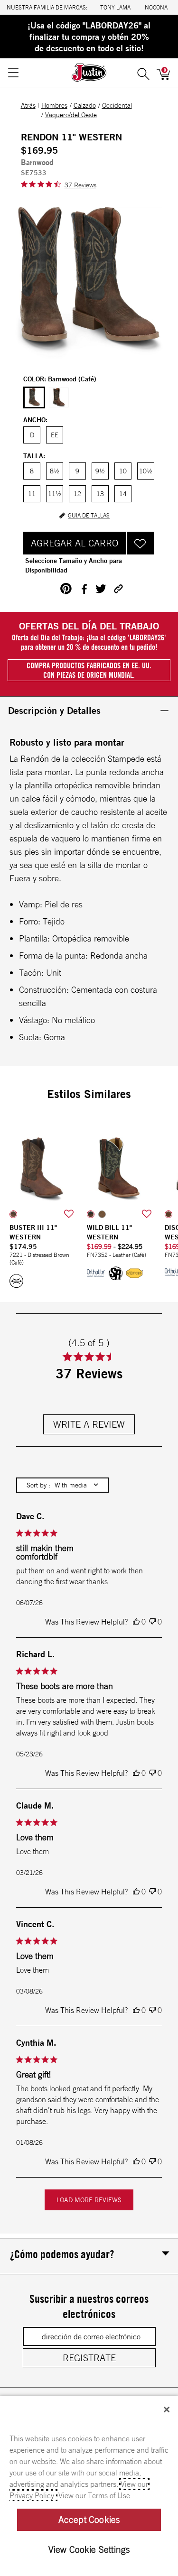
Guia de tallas (89, 516)
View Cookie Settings (89, 2549)
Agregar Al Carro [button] (75, 543)
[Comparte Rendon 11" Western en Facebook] (84, 589)
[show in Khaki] (102, 1214)
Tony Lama (115, 7)
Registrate (89, 2358)
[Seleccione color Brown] (59, 397)
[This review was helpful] (136, 1622)
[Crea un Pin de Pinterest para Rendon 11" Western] (66, 589)
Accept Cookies (89, 2520)
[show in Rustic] (169, 1214)
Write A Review (89, 1424)
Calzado (85, 105)
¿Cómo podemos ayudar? (62, 2254)
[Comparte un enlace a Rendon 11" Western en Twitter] (101, 589)
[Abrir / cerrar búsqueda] (143, 73)
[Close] (167, 2410)
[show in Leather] (91, 1214)
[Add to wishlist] (69, 1214)
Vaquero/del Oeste (71, 115)
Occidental (117, 105)
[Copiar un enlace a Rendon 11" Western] (118, 589)
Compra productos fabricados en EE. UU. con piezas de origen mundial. (89, 670)
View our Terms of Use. (95, 2495)
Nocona (156, 7)
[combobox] (62, 1485)
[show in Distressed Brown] (13, 1214)
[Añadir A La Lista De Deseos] (141, 543)
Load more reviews (89, 2200)
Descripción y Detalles (54, 710)
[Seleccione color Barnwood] (34, 398)
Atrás (28, 105)
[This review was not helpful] (152, 1622)
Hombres (54, 105)
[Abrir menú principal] (13, 73)
